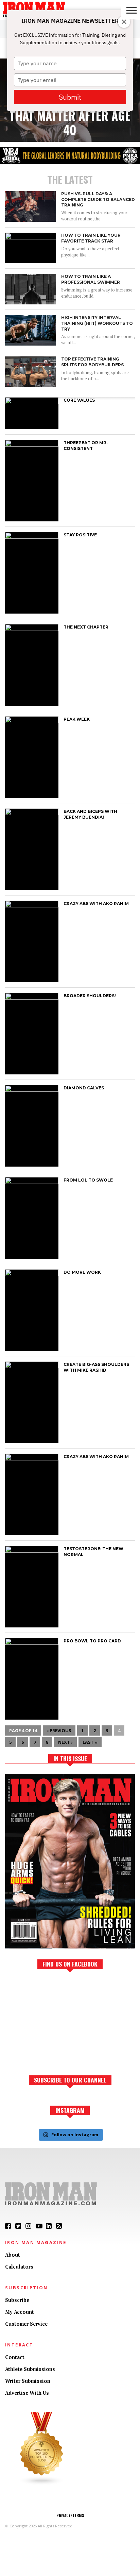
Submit (70, 97)
